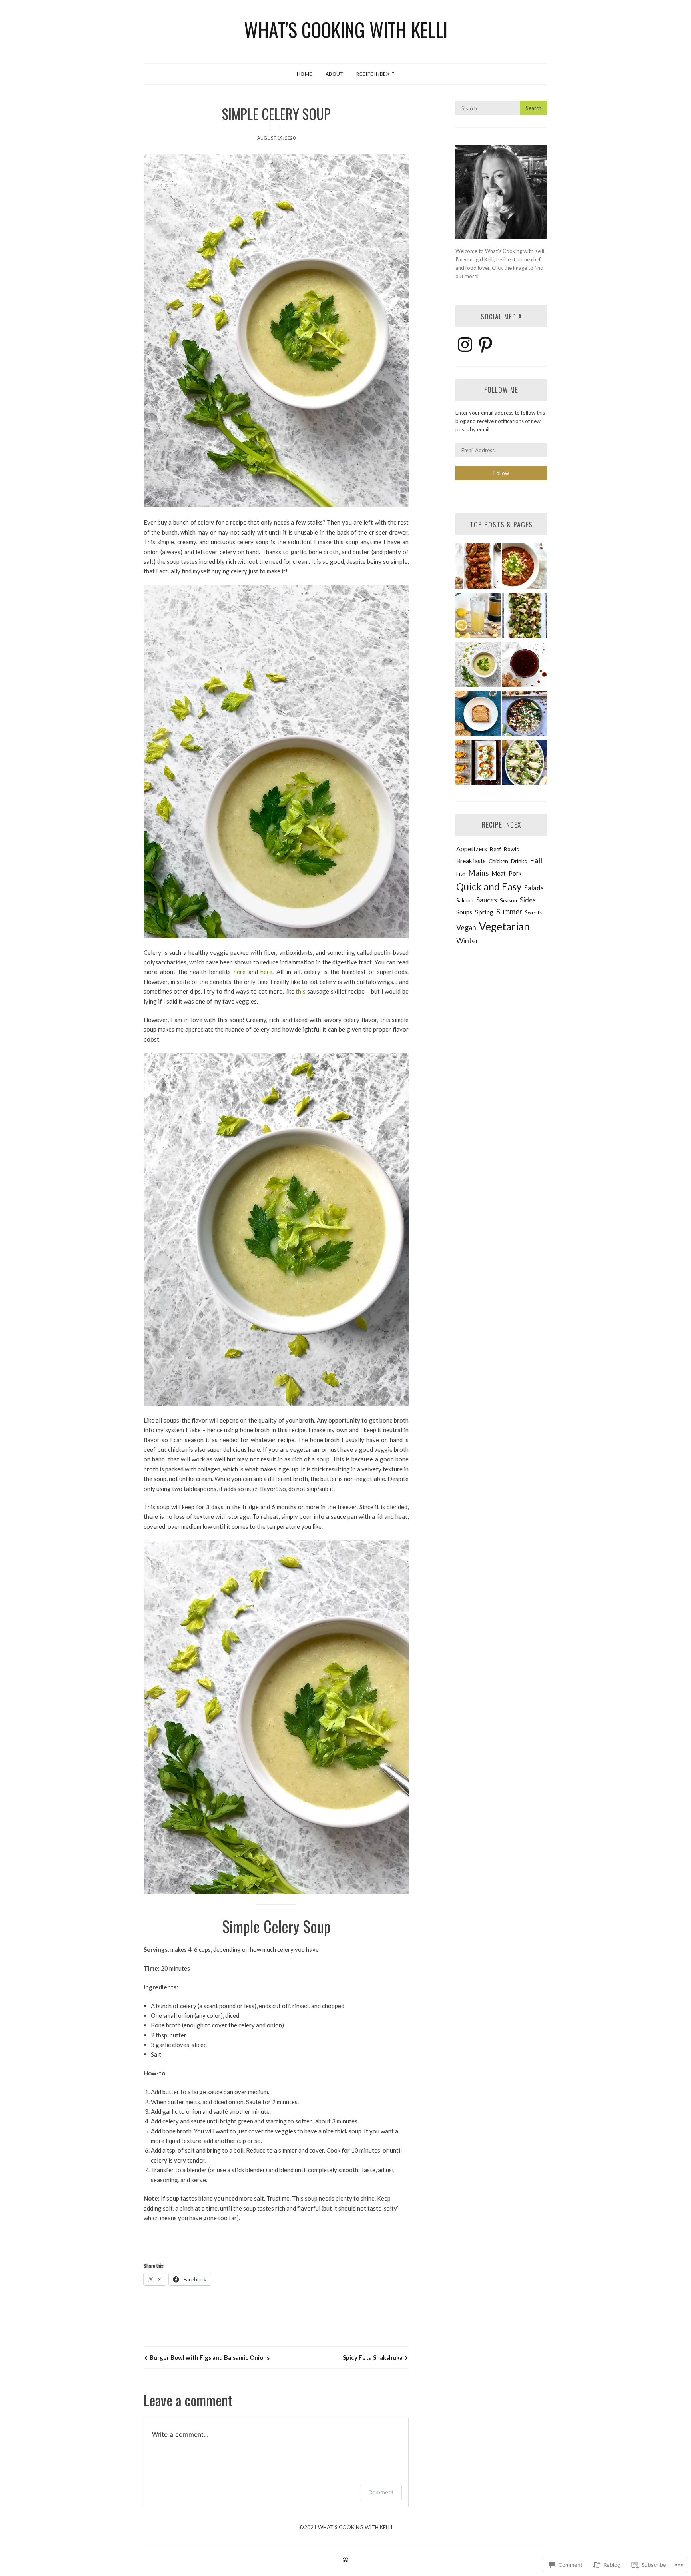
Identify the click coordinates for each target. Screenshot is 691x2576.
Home (305, 74)
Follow (501, 473)
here (240, 972)
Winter (467, 940)
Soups (464, 912)
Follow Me (501, 389)
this (301, 991)
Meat (499, 873)
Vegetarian (504, 926)
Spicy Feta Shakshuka (373, 2357)
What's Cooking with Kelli (346, 29)
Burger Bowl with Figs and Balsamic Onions (210, 2357)
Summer (509, 911)
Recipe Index (373, 74)
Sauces (487, 900)
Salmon (465, 900)
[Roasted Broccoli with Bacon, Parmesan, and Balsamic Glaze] (525, 616)
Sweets (533, 912)
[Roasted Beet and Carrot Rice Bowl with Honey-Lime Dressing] (525, 715)
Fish (461, 874)
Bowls (511, 849)
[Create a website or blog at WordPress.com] (345, 2560)
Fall (536, 860)
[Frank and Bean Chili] (525, 567)
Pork (515, 873)
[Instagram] (465, 345)
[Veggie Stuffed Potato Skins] (478, 764)
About (335, 74)
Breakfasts (471, 861)
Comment (381, 2492)
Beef (495, 849)
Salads (534, 888)
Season (508, 900)
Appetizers (472, 849)
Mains (478, 873)
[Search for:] (501, 108)
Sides (528, 900)
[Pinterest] (485, 345)
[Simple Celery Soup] (478, 665)
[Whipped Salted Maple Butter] (478, 715)
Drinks (519, 861)
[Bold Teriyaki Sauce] (525, 665)
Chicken (498, 861)
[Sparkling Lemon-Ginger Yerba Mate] (478, 616)
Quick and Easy (489, 887)
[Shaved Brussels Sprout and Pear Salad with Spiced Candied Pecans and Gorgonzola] (525, 764)
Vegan (466, 928)
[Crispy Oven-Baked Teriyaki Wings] (478, 567)
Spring (484, 912)
